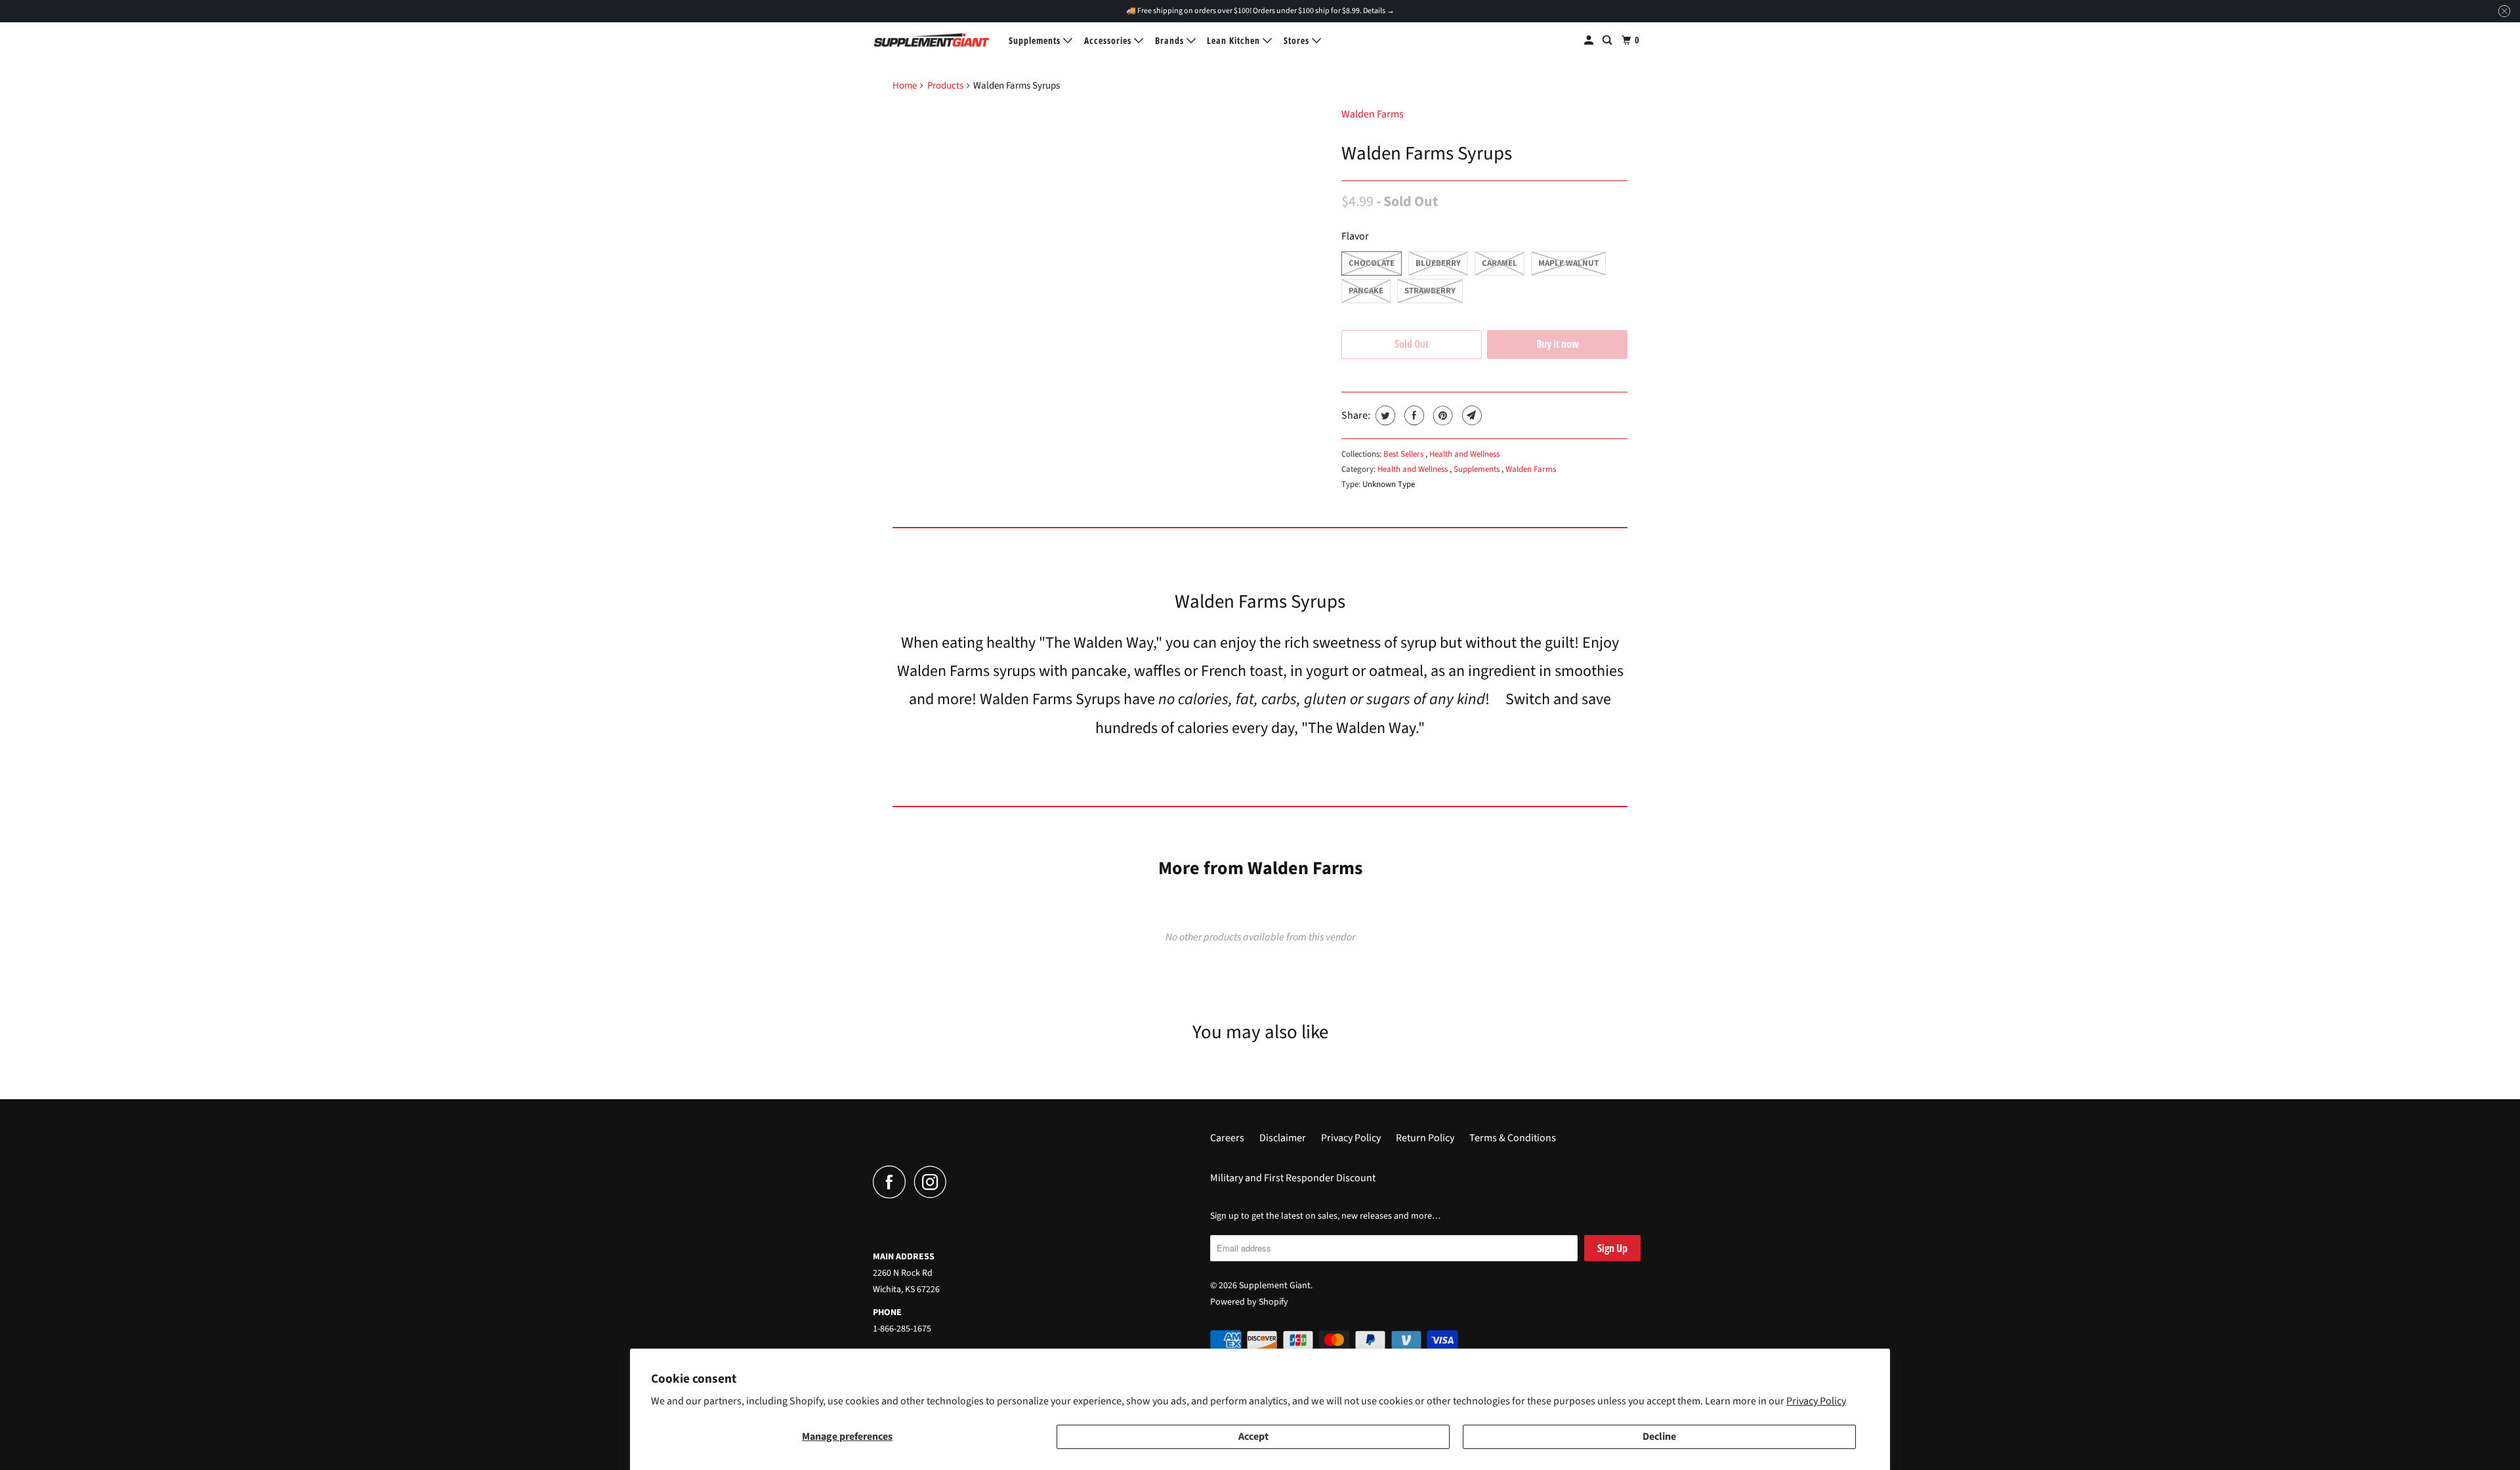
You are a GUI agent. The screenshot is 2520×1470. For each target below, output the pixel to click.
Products (945, 86)
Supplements (1036, 40)
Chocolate (1372, 263)
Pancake (1366, 291)
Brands (1171, 40)
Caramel (1500, 263)
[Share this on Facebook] (1413, 415)
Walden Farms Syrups (1427, 154)
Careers (1227, 1138)
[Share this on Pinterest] (1441, 415)
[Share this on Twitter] (1384, 415)
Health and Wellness (1464, 454)
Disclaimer (1283, 1138)
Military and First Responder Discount (1293, 1178)
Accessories (1109, 40)
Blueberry (1438, 263)
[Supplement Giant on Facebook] (892, 1182)
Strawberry (1430, 291)
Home (905, 86)
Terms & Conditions (1513, 1138)
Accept (1253, 1437)
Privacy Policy (1816, 1401)
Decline (1659, 1437)
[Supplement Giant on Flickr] (959, 1182)
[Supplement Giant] (932, 40)
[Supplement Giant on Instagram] (934, 1182)
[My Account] (1590, 40)
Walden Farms (1373, 114)
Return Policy (1425, 1138)
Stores (1298, 40)
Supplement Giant (1275, 1286)
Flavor (1355, 236)
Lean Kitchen (1235, 40)
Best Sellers (1404, 454)
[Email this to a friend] (1470, 415)
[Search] (1608, 40)
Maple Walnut (1568, 263)
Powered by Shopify (1249, 1302)
